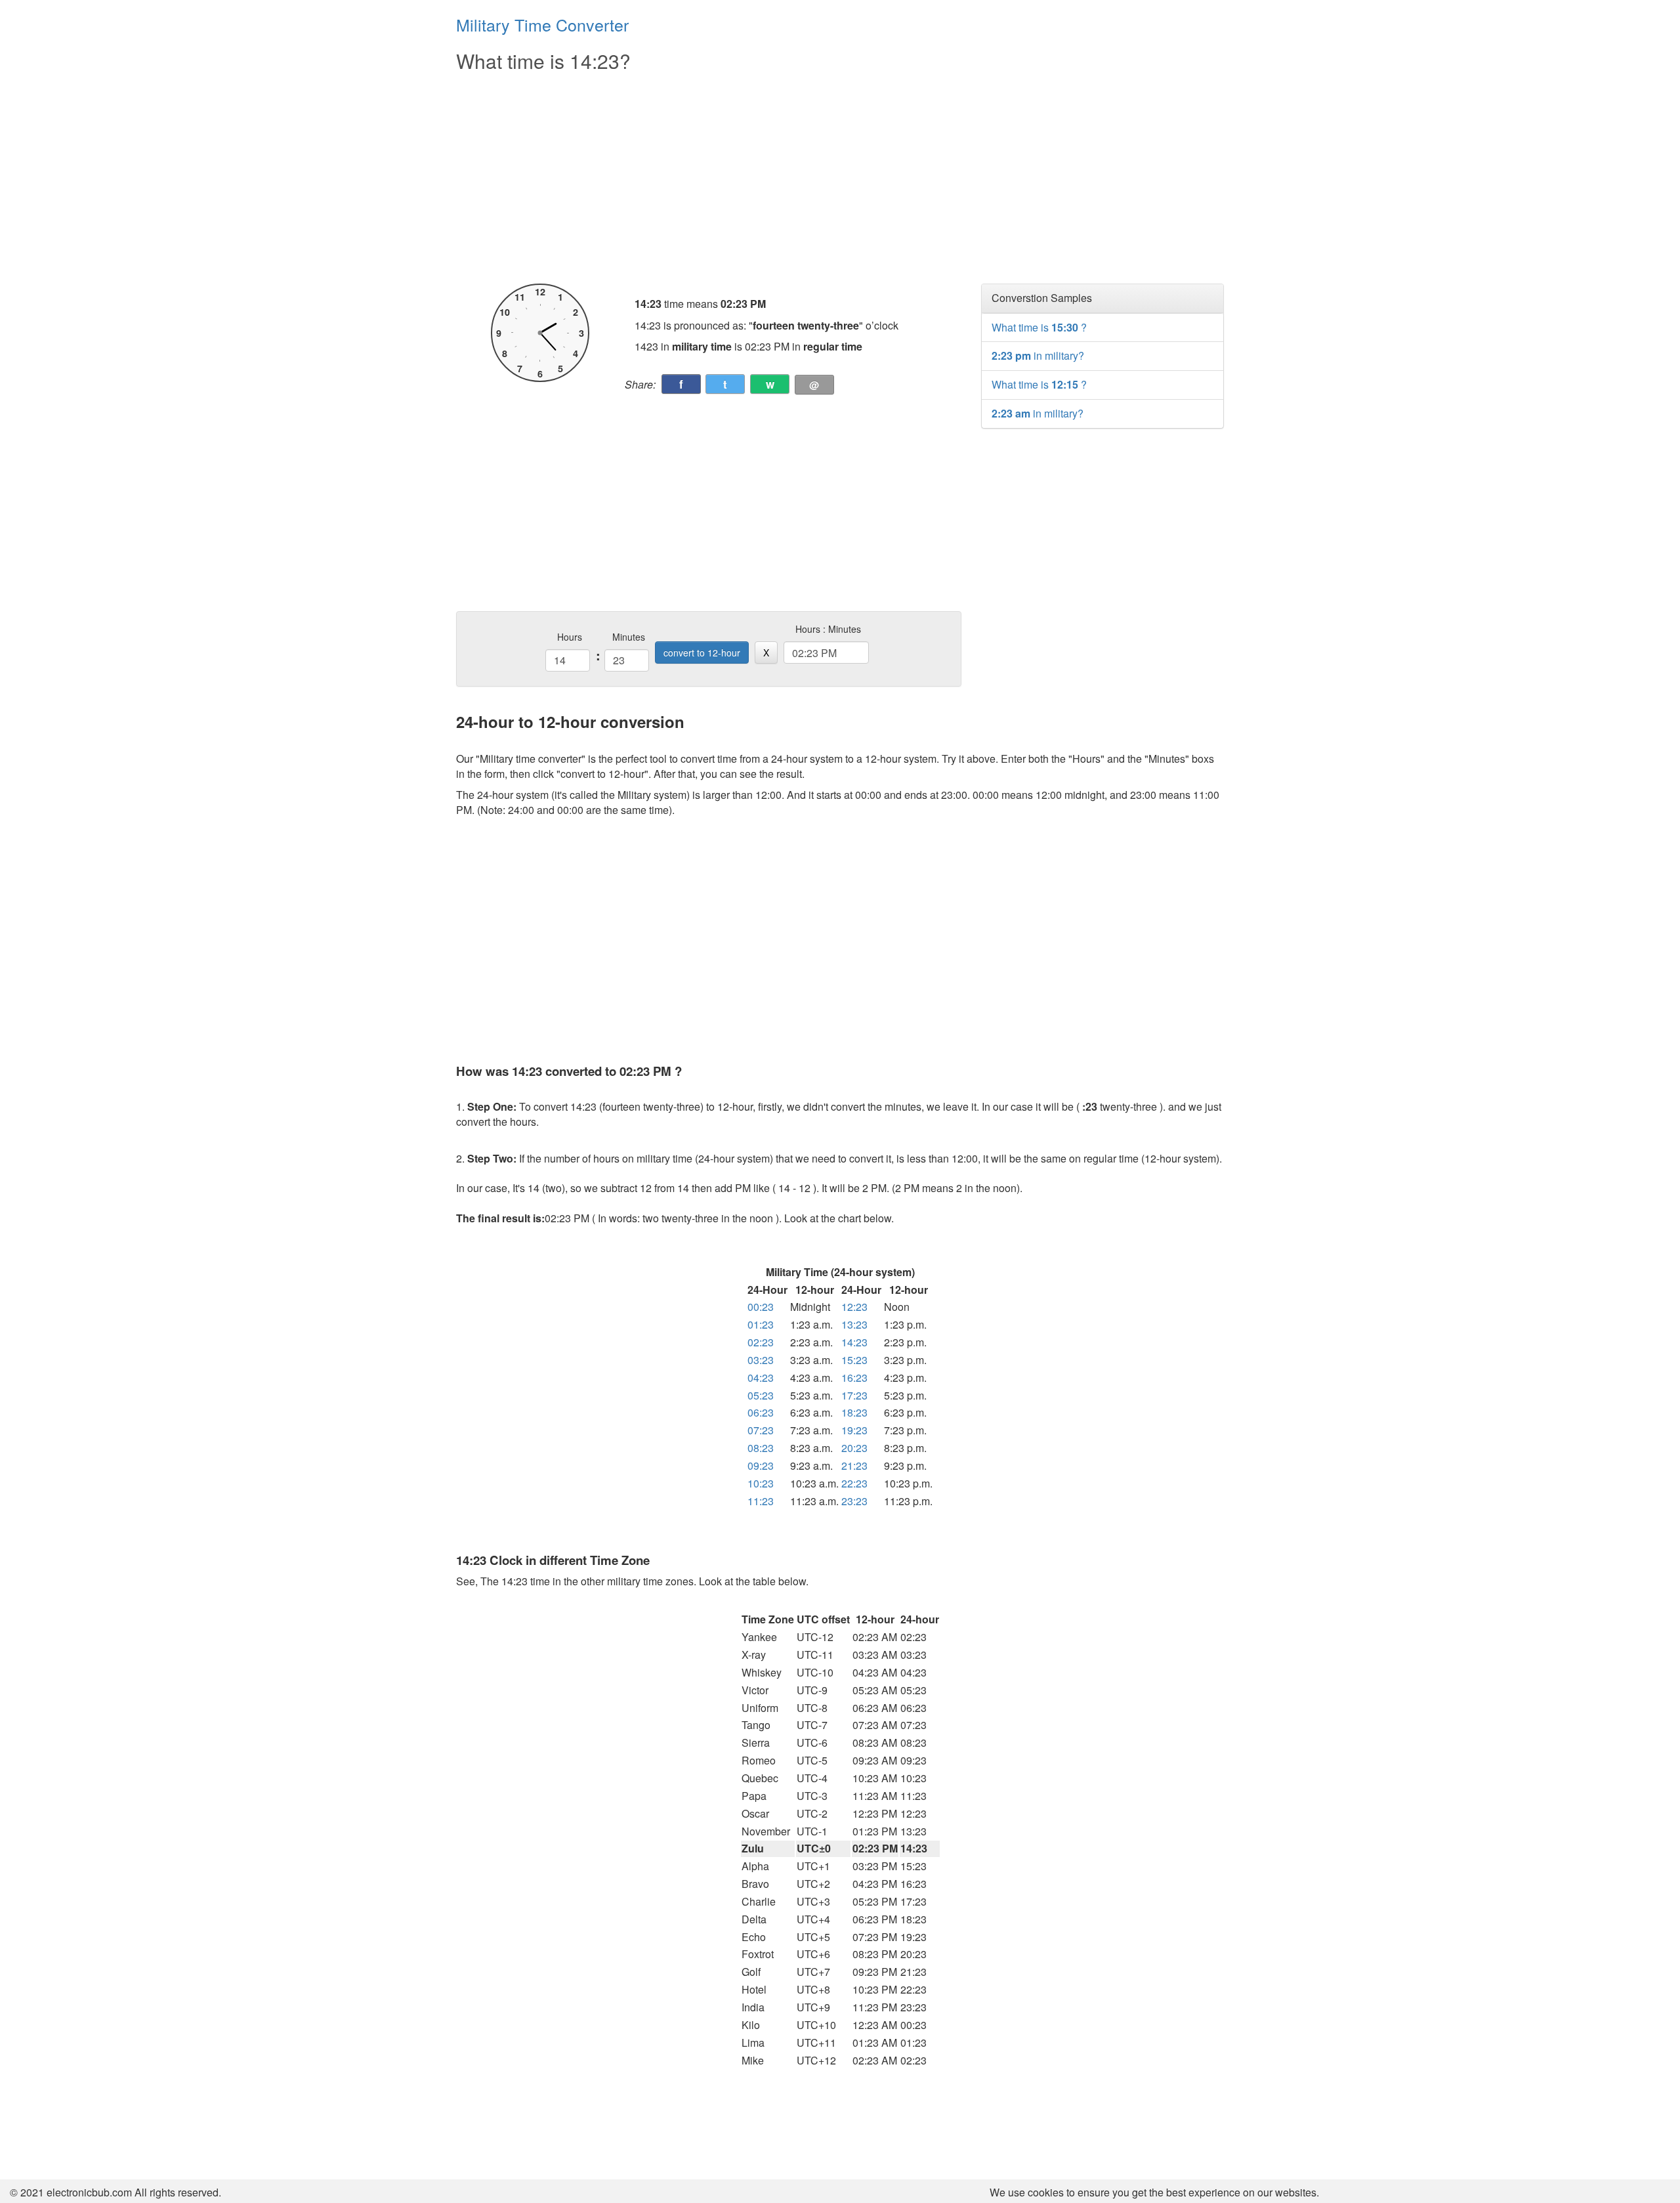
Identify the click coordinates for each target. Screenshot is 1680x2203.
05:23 (761, 1395)
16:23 (854, 1378)
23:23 (854, 1501)
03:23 (761, 1360)
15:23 (854, 1360)
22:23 (854, 1483)
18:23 (854, 1412)
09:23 (761, 1465)
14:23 (854, 1342)
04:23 (761, 1378)
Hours (570, 637)
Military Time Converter (542, 24)
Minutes (629, 637)
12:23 (854, 1307)
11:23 (761, 1501)
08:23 (761, 1448)
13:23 (854, 1324)
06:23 (761, 1412)
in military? (1038, 355)
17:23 (854, 1395)
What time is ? (1039, 327)
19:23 (854, 1430)
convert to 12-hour (702, 652)
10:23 (761, 1483)
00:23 (761, 1307)
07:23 (761, 1430)
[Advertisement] (709, 179)
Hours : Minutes (828, 629)
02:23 (761, 1342)
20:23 (854, 1448)
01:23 (761, 1324)
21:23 (854, 1465)
